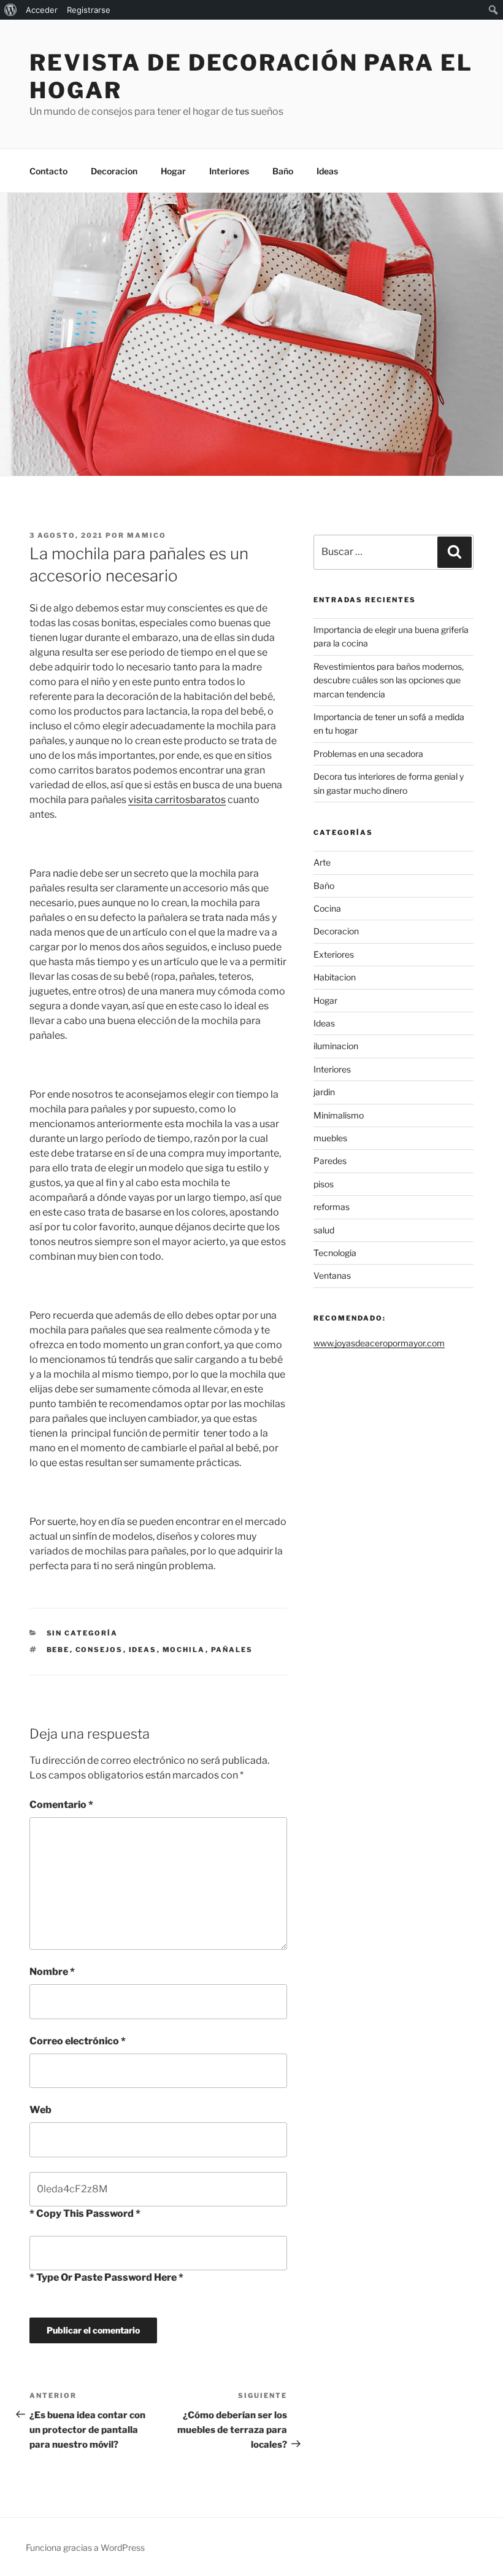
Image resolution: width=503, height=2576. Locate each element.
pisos (324, 1184)
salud (324, 1230)
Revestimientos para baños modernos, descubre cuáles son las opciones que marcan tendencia (389, 680)
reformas (332, 1207)
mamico (147, 535)
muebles (330, 1138)
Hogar (173, 171)
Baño (283, 171)
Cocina (327, 908)
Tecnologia (335, 1253)
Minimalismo (339, 1115)
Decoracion (114, 171)
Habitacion (335, 977)
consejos (99, 1650)
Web (40, 2110)
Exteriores (334, 954)
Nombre (52, 1972)
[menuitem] (11, 10)
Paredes (330, 1161)
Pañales (232, 1650)
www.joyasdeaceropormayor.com (379, 1343)
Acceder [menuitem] (42, 10)
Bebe (58, 1650)
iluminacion (336, 1046)
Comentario (61, 1805)
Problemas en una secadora (368, 754)
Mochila (184, 1650)
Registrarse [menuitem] (89, 10)
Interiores (229, 171)
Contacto (48, 171)
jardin (324, 1092)
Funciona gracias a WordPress (85, 2547)
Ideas (327, 171)
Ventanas (332, 1275)
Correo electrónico (78, 2041)
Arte (322, 862)
